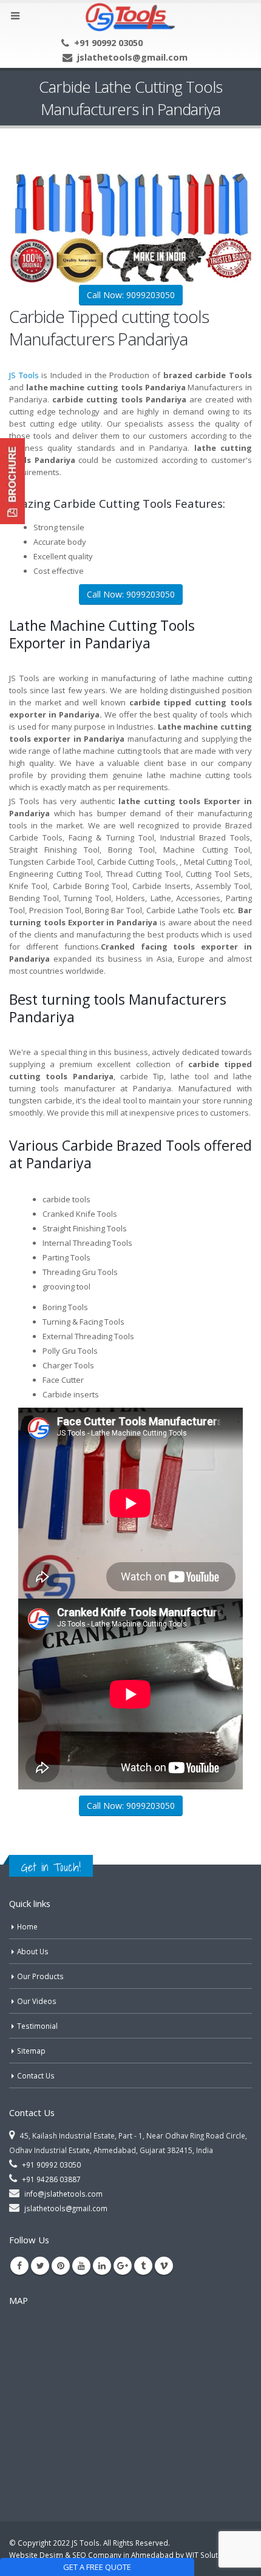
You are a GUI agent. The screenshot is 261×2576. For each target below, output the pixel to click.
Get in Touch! (51, 1867)
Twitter (40, 2266)
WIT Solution (207, 2555)
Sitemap (31, 2051)
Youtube (81, 2266)
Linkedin (102, 2266)
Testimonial (37, 2026)
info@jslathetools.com (63, 2194)
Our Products (40, 1976)
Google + (123, 2266)
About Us (33, 1951)
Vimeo (164, 2266)
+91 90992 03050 (108, 42)
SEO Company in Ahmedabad (123, 2555)
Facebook (19, 2266)
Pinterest (61, 2266)
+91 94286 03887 (51, 2179)
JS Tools (24, 375)
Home (27, 1926)
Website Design (36, 2555)
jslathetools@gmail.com (132, 57)
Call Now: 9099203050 (131, 295)
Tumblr (143, 2266)
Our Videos (37, 2001)
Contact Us (36, 2075)
